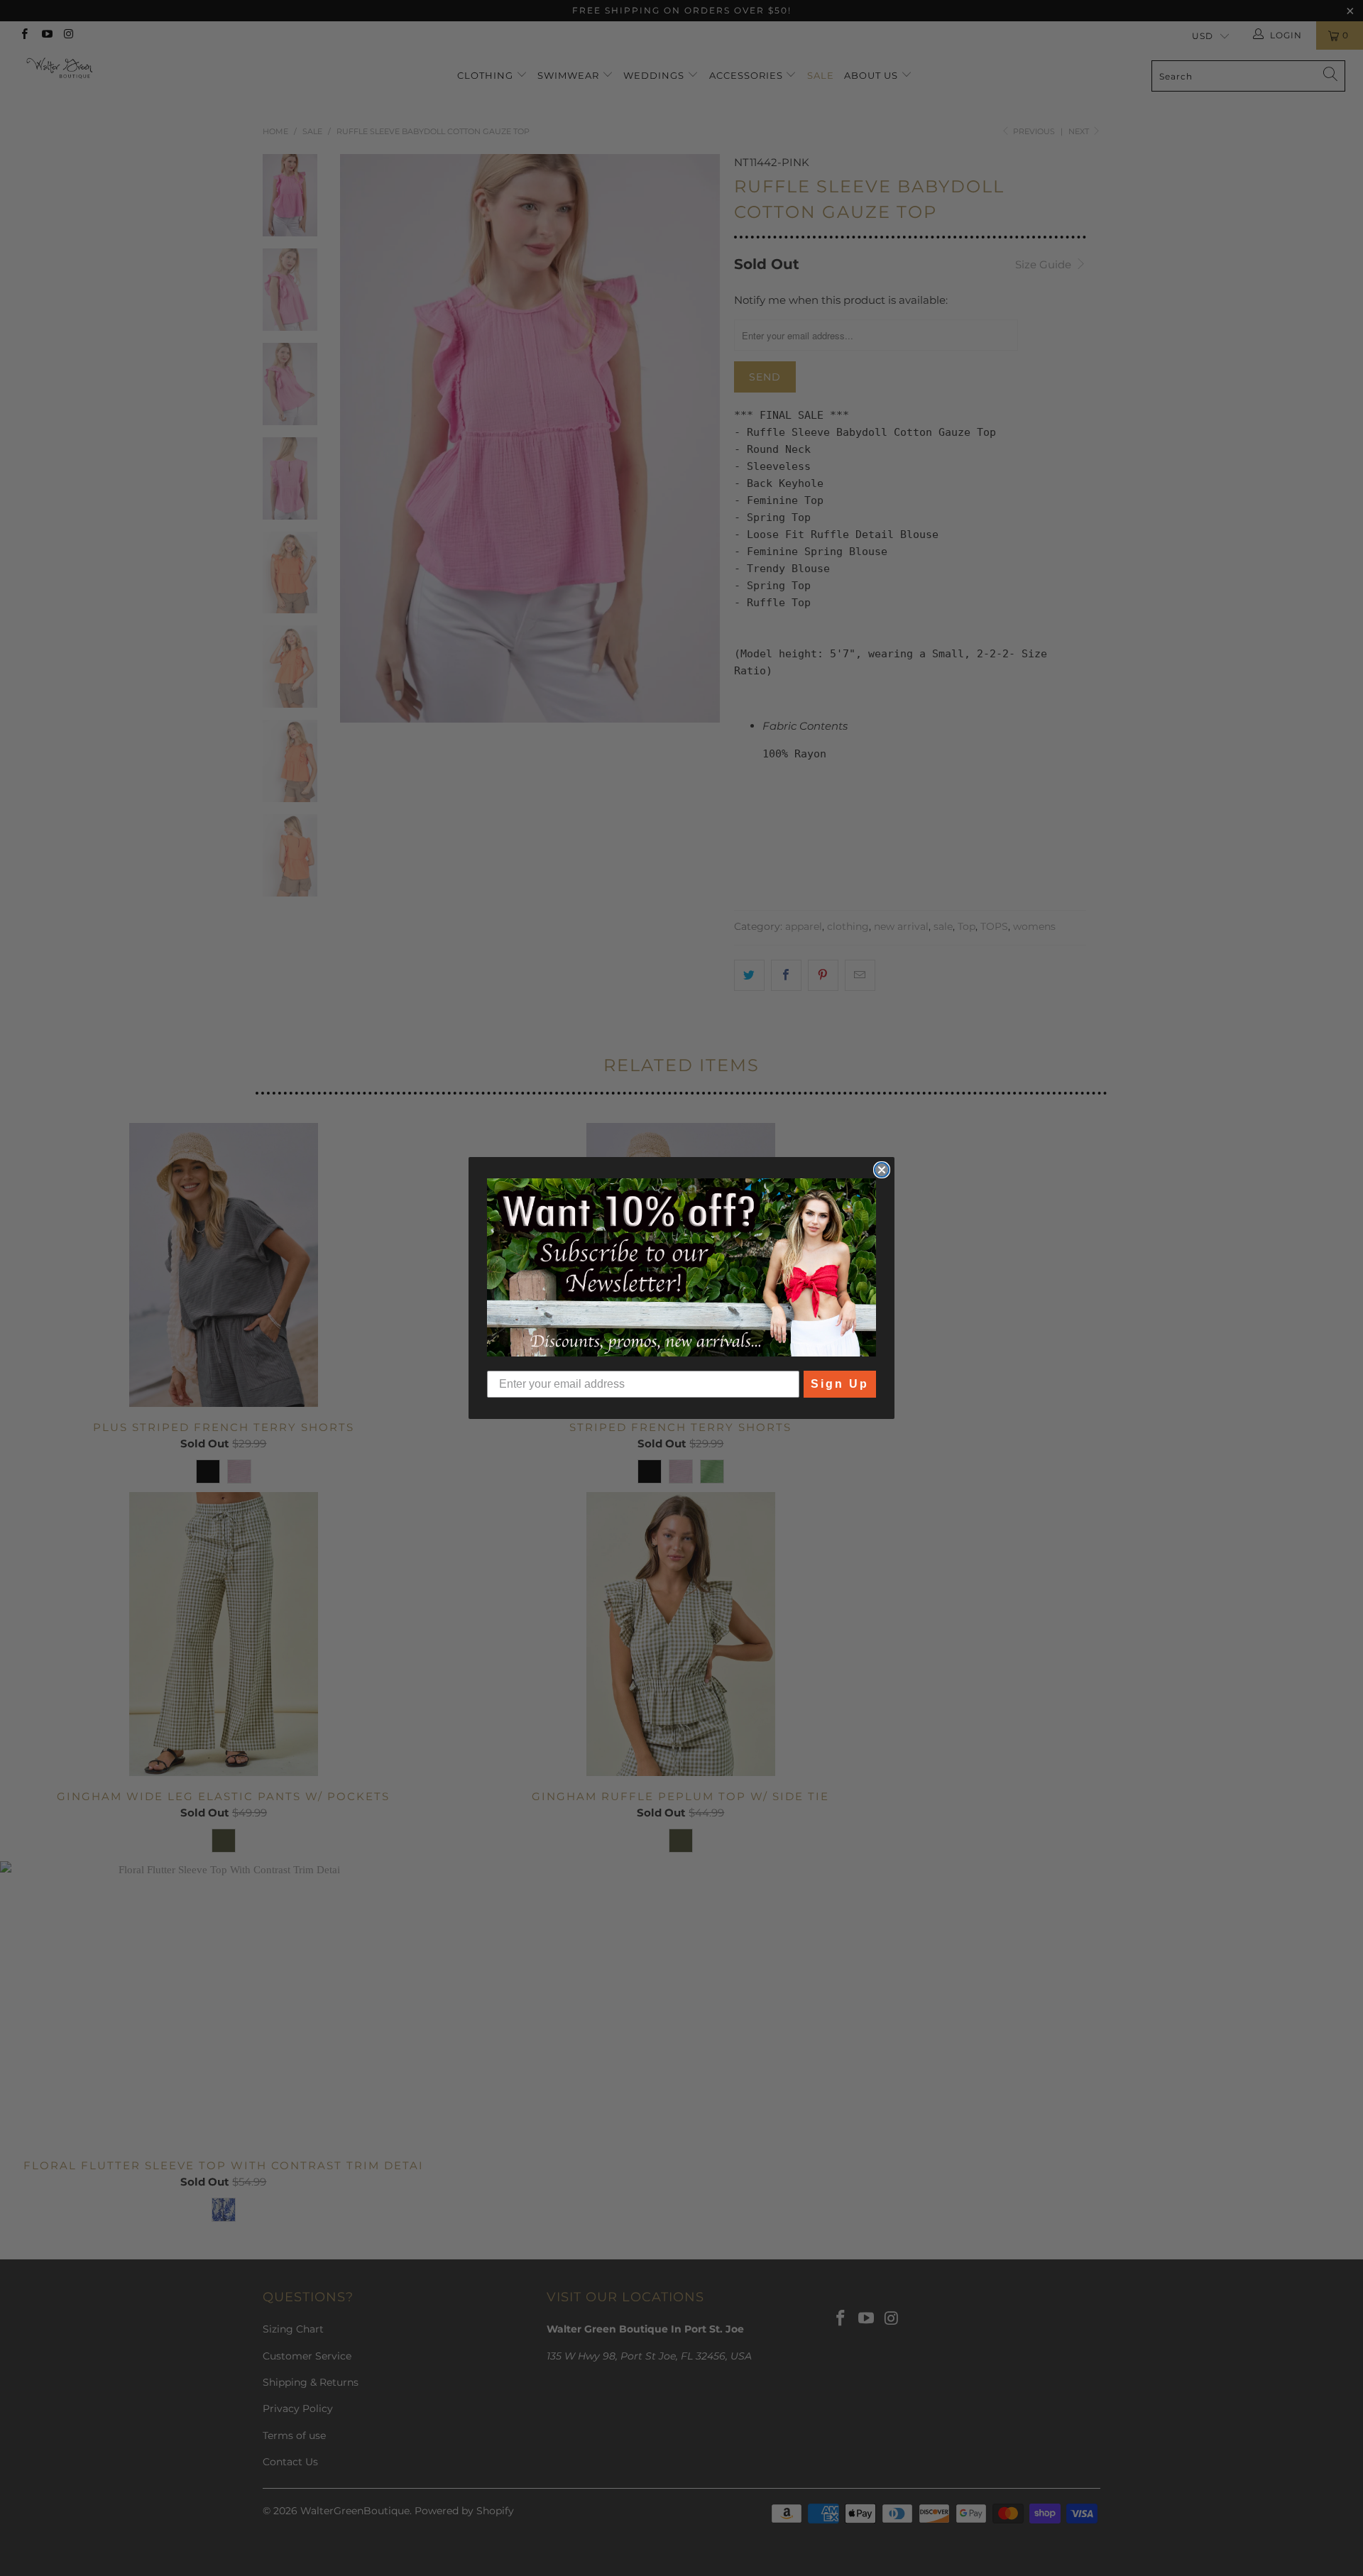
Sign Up (840, 1384)
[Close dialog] (882, 1170)
